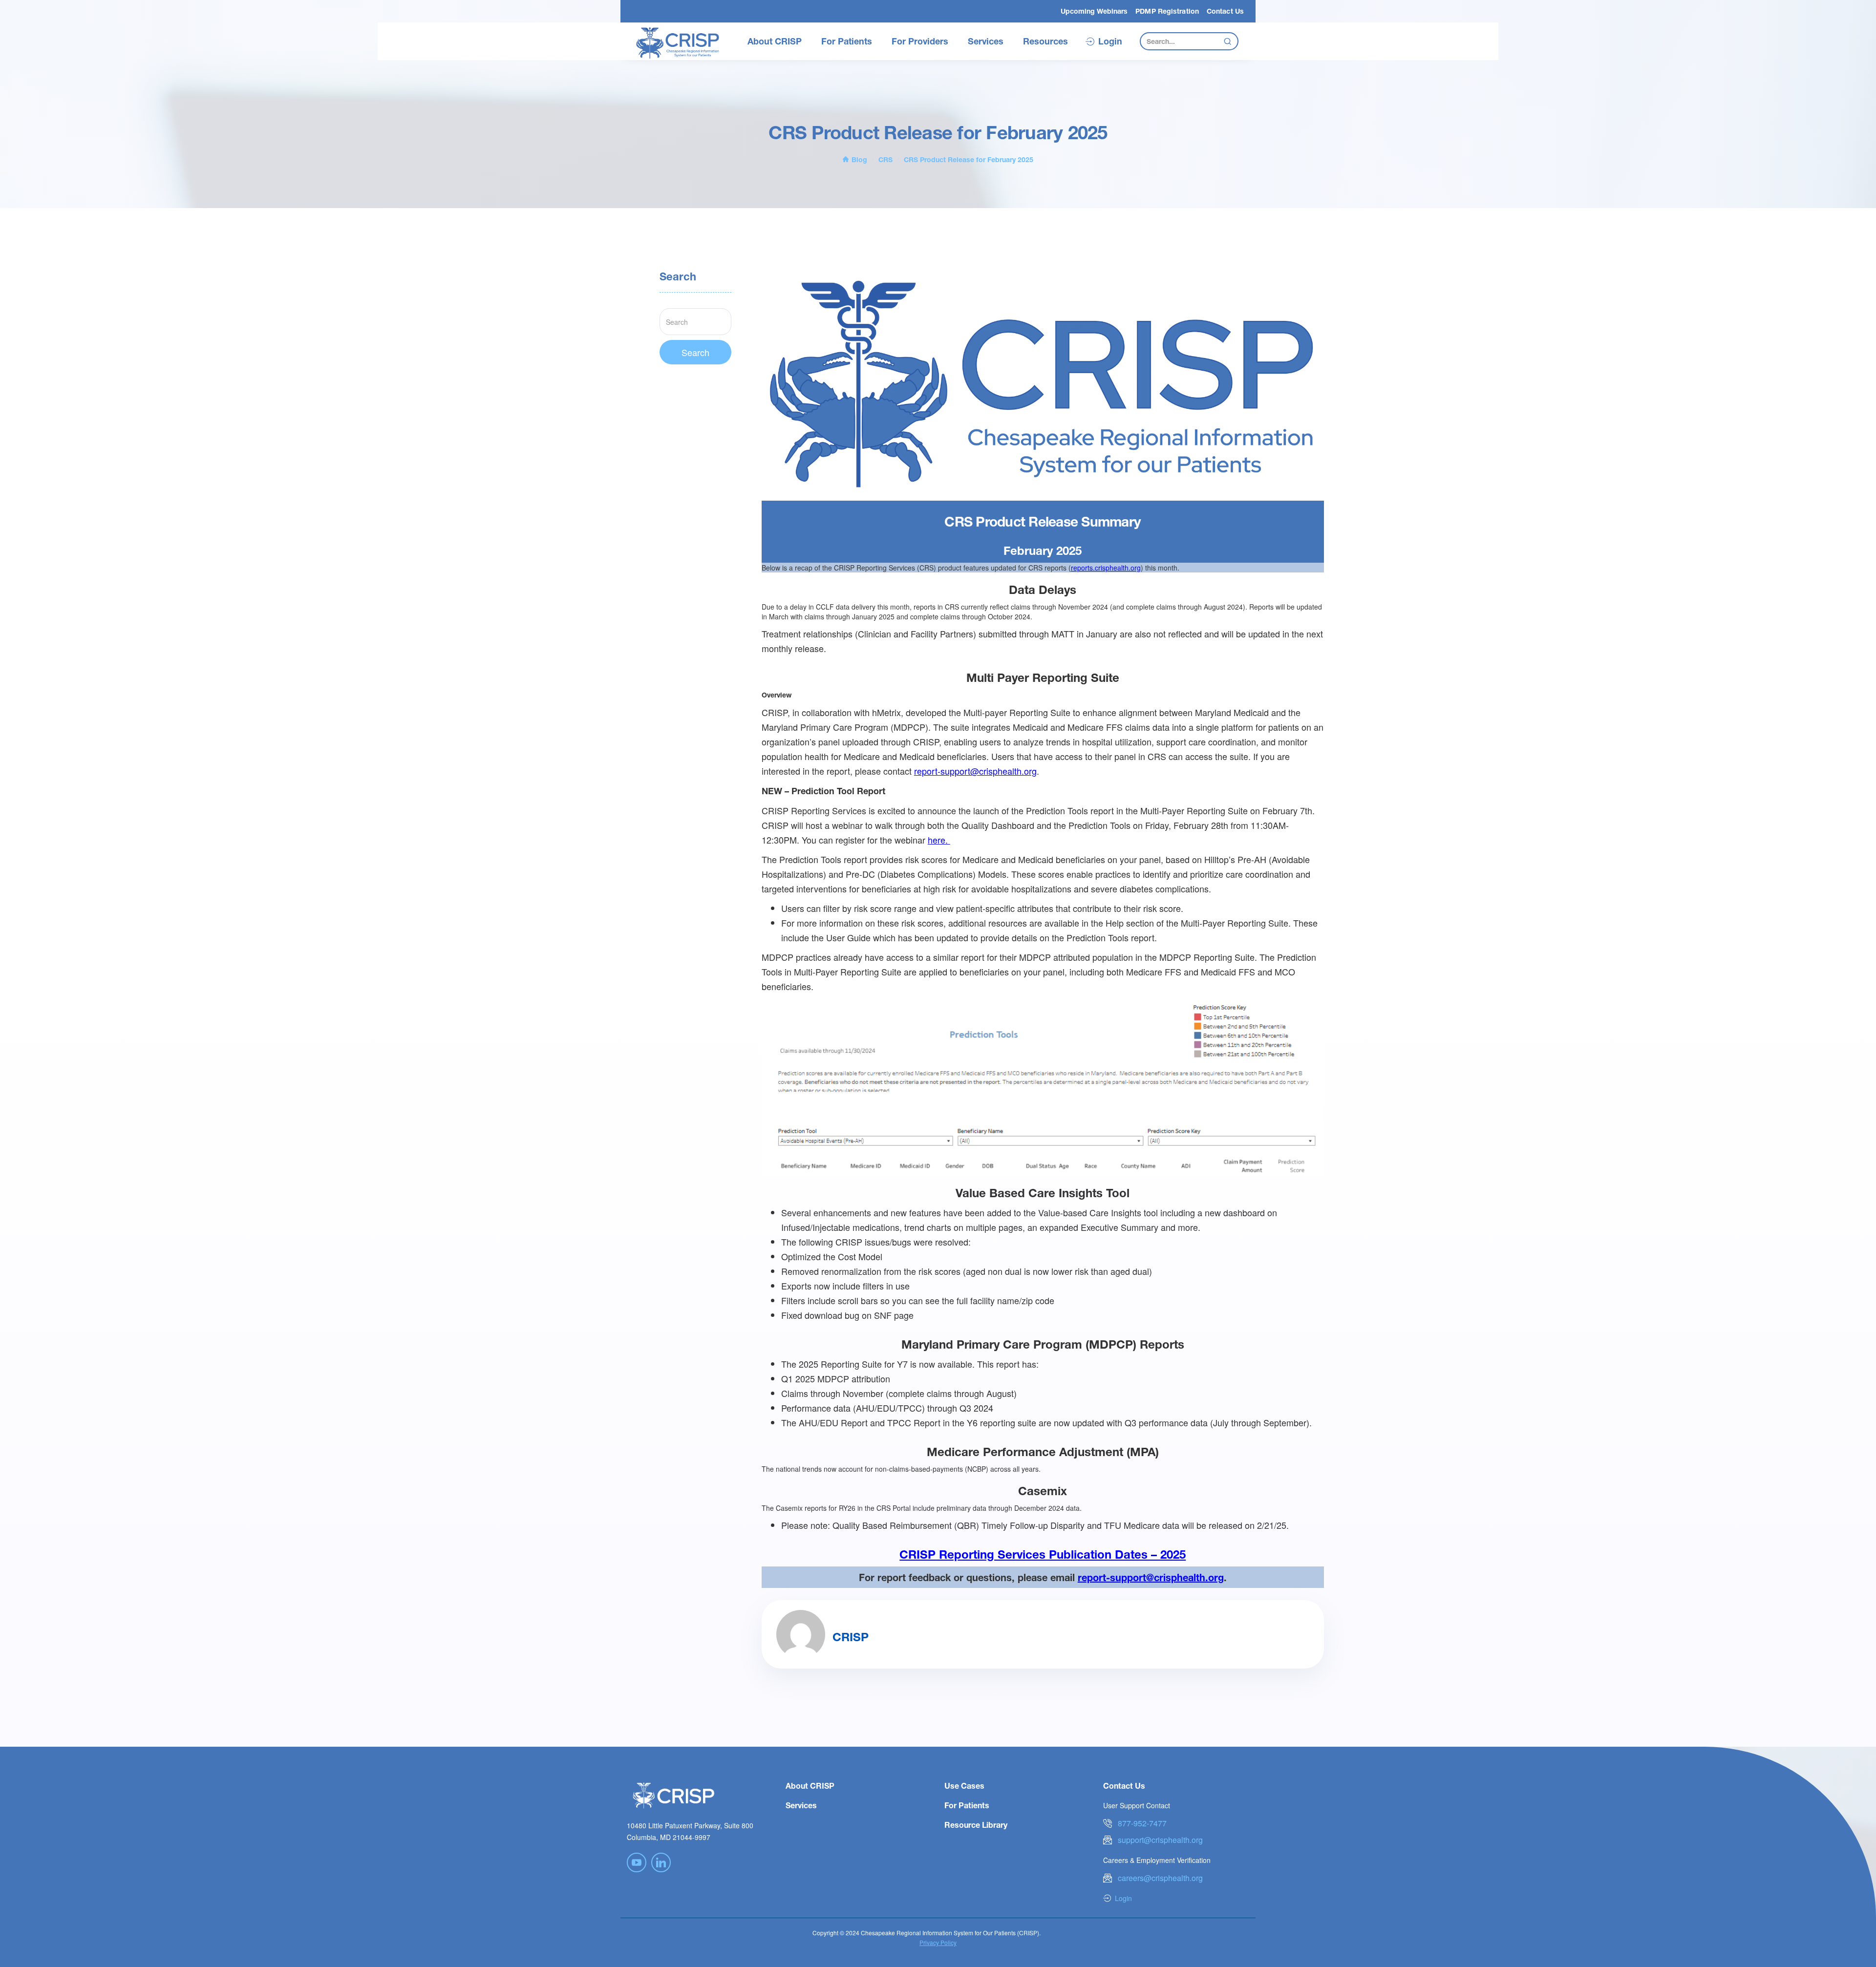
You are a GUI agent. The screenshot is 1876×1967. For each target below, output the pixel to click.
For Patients (847, 41)
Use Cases (964, 1786)
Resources (1045, 41)
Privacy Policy (938, 1942)
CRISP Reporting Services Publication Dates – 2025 (1043, 1554)
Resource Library (976, 1825)
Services (986, 41)
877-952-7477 (1142, 1823)
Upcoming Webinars (1094, 11)
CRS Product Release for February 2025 (969, 159)
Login (1110, 42)
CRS (885, 159)
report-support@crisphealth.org (975, 771)
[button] (775, 42)
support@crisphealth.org (1160, 1840)
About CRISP (775, 41)
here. (939, 840)
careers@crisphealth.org (1160, 1878)
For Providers (920, 41)
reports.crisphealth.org (1106, 568)
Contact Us (1225, 11)
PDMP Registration (1167, 11)
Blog (859, 159)
